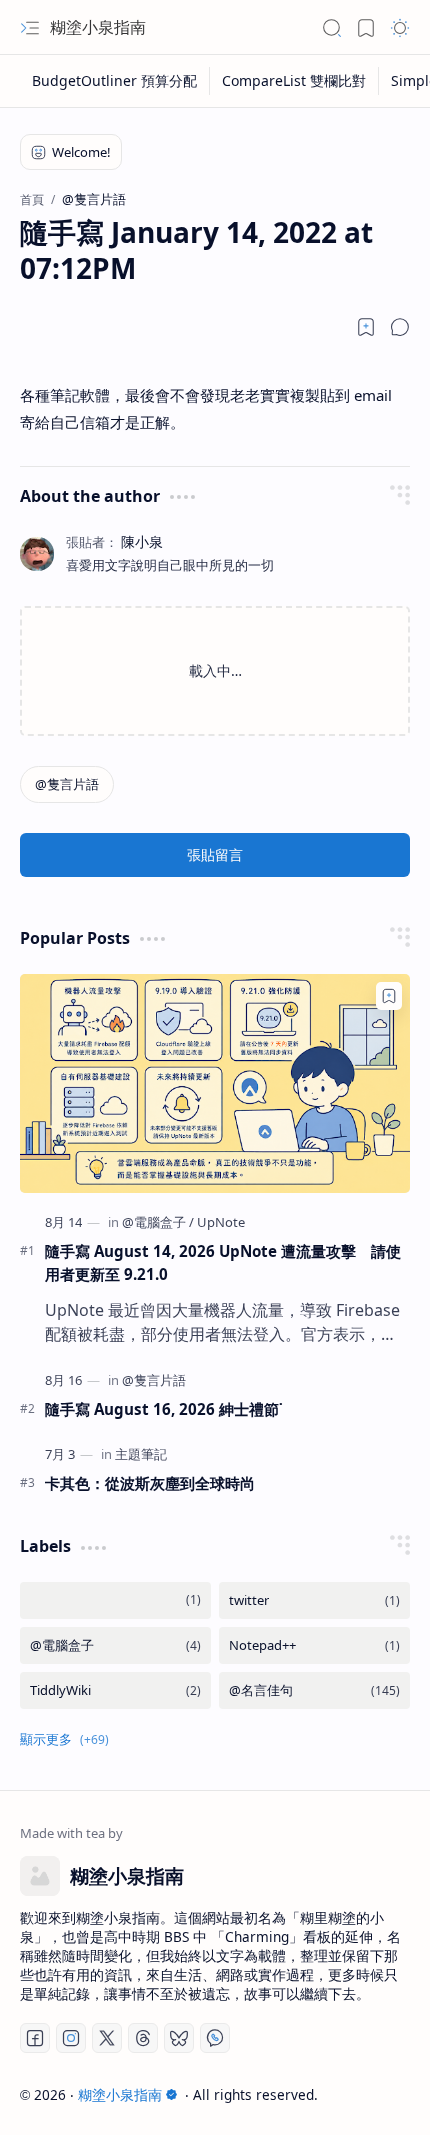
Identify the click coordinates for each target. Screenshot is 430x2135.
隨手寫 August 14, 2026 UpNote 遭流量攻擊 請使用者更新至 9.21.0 (223, 1262)
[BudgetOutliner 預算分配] (115, 81)
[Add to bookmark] (389, 996)
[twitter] (314, 1600)
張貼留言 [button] (215, 854)
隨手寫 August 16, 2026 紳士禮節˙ (164, 1409)
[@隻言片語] (67, 784)
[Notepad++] (314, 1645)
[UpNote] (221, 1222)
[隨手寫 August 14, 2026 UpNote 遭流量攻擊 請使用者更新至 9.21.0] (215, 1083)
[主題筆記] (141, 1454)
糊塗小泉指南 (98, 27)
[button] (30, 28)
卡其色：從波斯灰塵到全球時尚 (150, 1483)
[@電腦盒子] (158, 1222)
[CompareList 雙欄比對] (294, 81)
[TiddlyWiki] (115, 1690)
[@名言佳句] (314, 1690)
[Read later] (366, 327)
